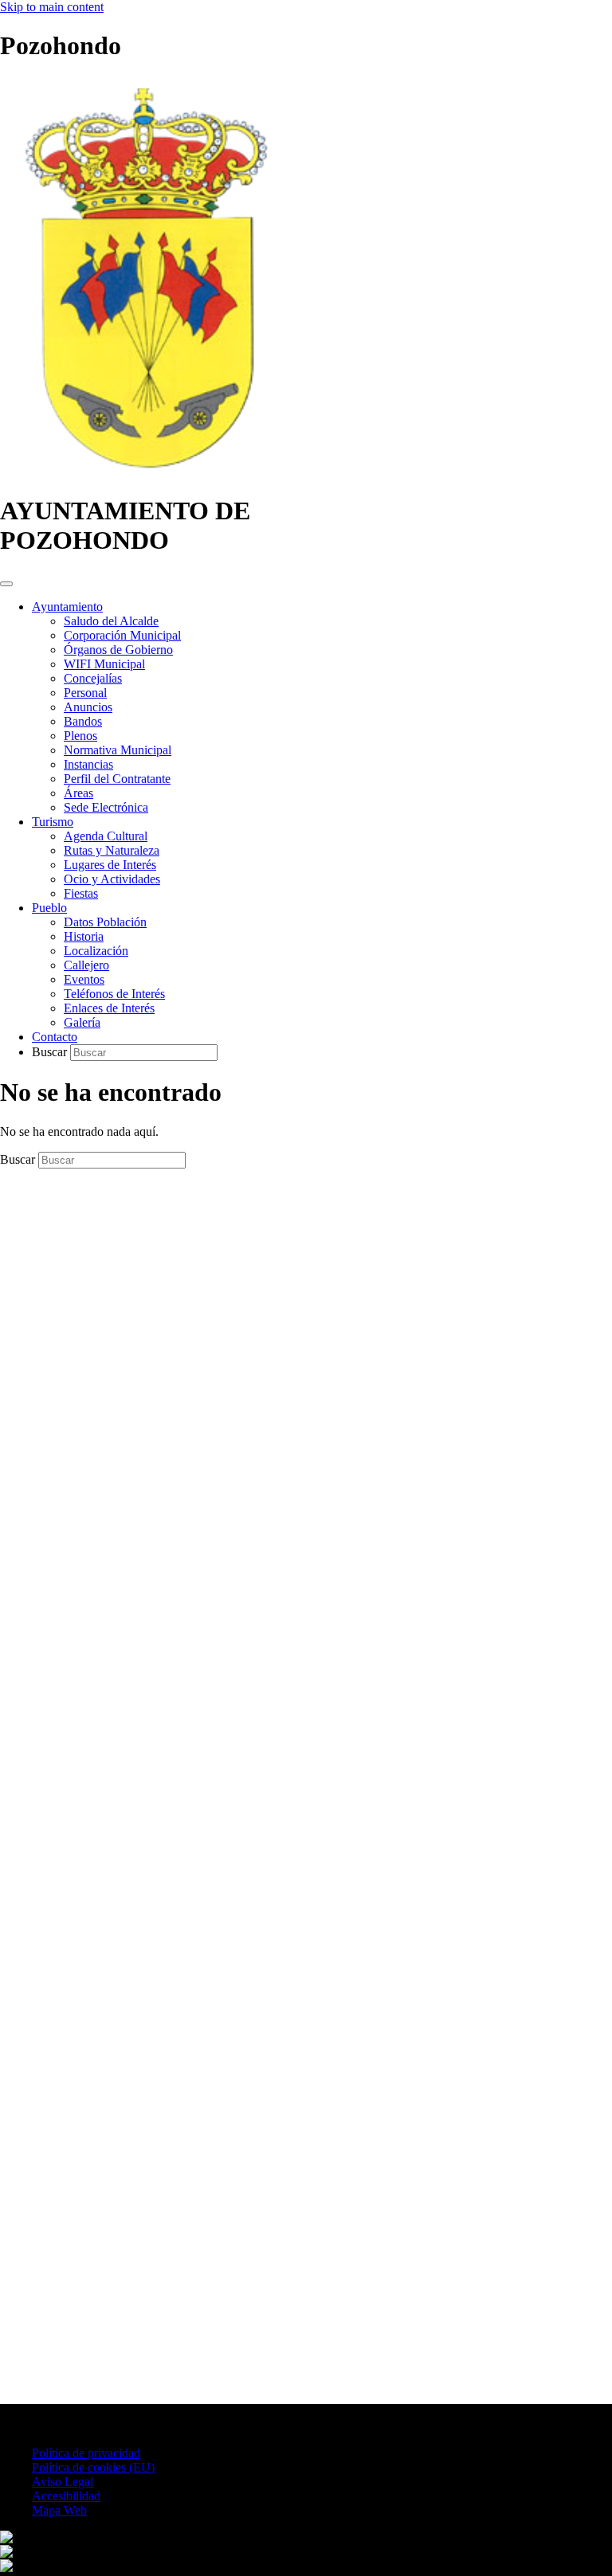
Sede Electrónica (106, 807)
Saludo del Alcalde (111, 621)
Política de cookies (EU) (93, 2467)
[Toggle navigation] (6, 584)
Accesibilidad (66, 2496)
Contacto (55, 1037)
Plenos (80, 736)
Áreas (78, 793)
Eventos (84, 979)
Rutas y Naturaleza (112, 850)
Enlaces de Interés (109, 1008)
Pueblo (49, 908)
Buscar (51, 1052)
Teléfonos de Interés (114, 994)
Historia (84, 936)
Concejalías (93, 678)
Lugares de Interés (110, 865)
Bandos (83, 721)
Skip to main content (52, 7)
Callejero (86, 965)
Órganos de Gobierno (118, 650)
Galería (82, 1022)
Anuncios (88, 707)
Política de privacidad (86, 2453)
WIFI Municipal (104, 664)
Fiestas (81, 893)
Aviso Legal (63, 2482)
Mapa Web (59, 2510)
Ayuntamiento (67, 607)
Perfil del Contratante (117, 779)
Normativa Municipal (118, 750)
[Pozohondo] (145, 472)
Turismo (53, 822)
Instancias (88, 764)
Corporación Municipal (122, 635)
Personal (85, 693)
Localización (96, 951)
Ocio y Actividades (112, 879)
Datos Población (105, 922)
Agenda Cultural (106, 836)
